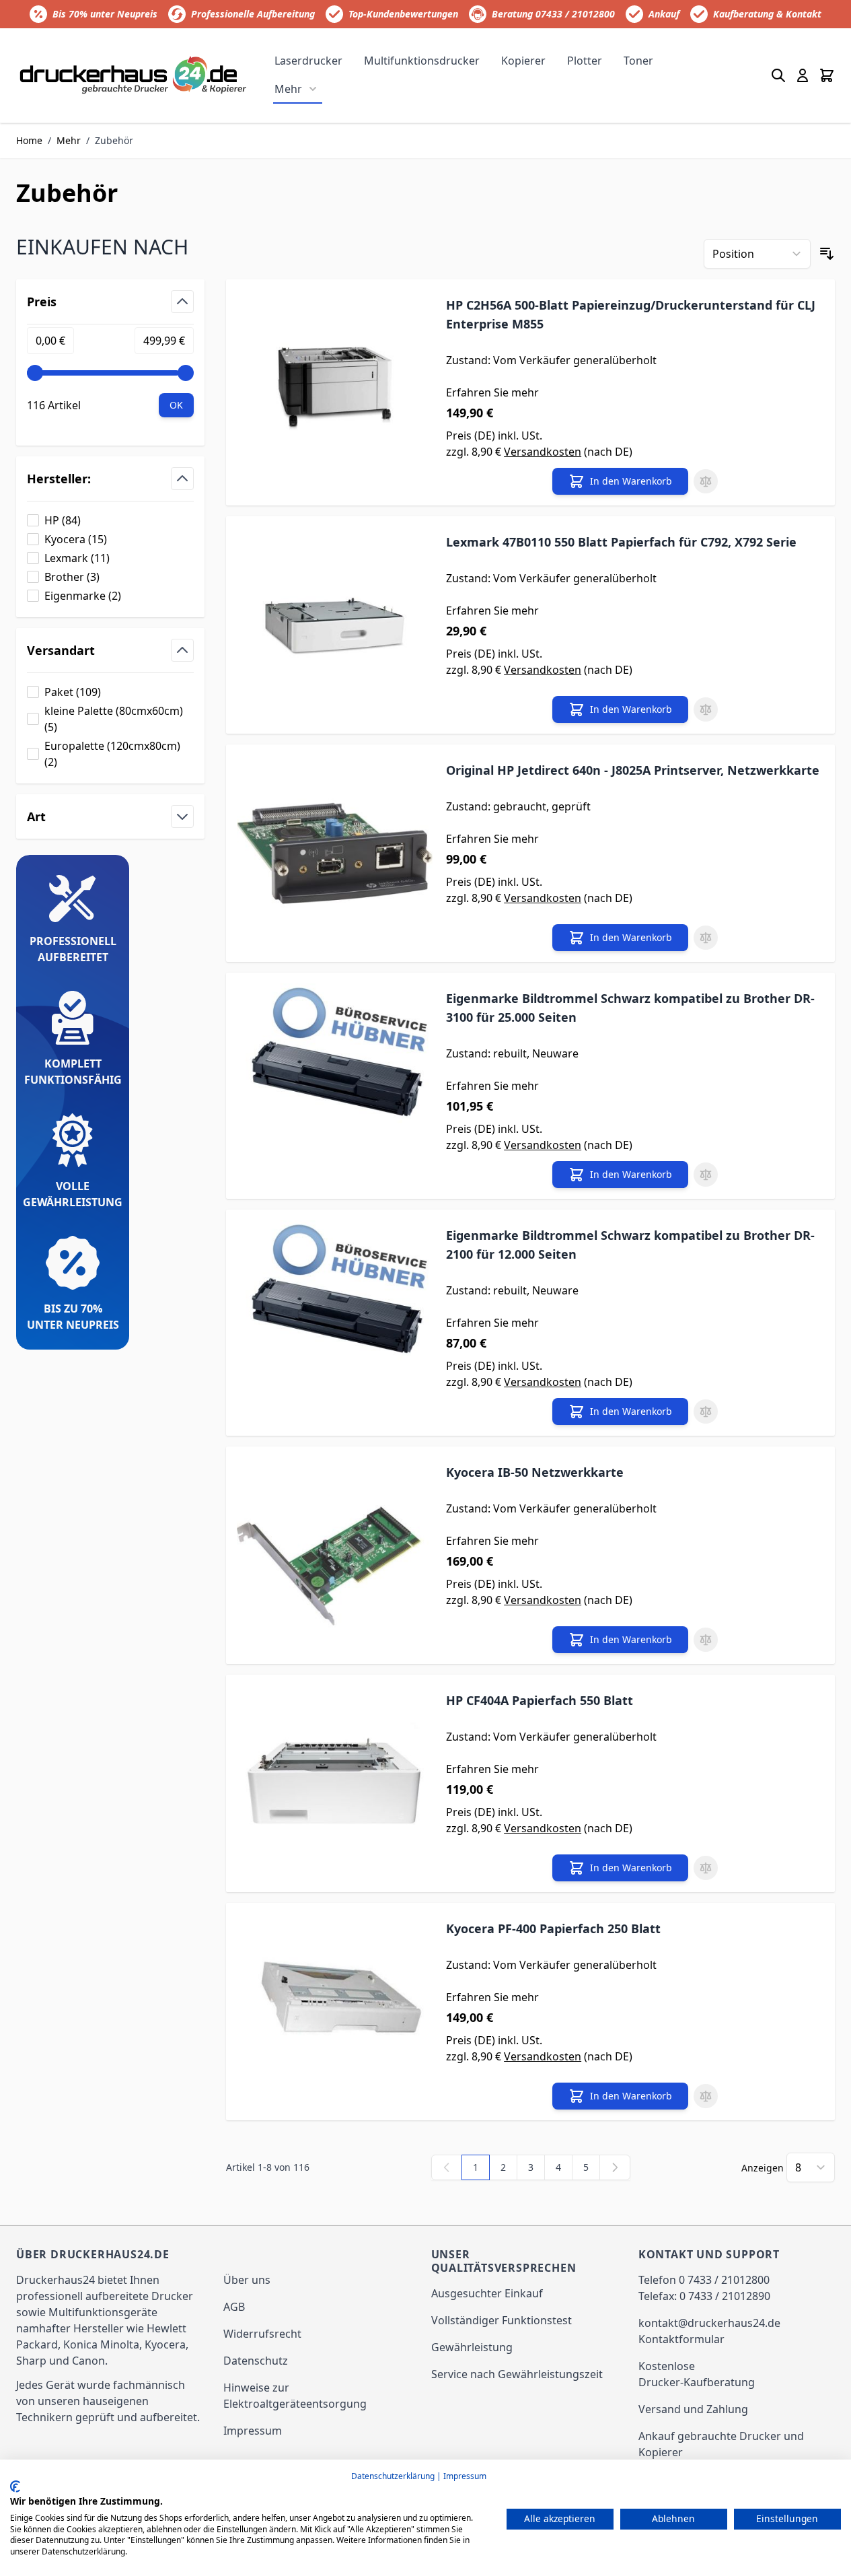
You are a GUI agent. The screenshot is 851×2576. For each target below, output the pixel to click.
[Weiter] (615, 2167)
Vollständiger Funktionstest (502, 2320)
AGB (234, 2307)
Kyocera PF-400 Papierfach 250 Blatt (553, 1928)
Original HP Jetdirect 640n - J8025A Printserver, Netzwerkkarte (633, 770)
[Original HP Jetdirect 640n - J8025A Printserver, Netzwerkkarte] (335, 853)
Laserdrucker (308, 61)
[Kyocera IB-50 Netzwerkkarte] (335, 1555)
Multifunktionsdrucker (422, 61)
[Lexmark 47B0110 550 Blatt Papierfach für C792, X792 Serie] (335, 625)
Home (29, 140)
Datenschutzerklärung (393, 2476)
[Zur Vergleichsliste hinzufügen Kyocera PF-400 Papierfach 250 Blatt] (706, 2096)
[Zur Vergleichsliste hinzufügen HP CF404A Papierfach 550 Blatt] (706, 1868)
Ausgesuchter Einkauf (487, 2293)
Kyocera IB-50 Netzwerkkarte (535, 1472)
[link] (447, 2167)
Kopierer (523, 61)
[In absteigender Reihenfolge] (827, 254)
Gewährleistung (472, 2347)
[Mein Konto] (803, 75)
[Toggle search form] (778, 75)
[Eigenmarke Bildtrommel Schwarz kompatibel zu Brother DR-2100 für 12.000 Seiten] (335, 1323)
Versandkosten (543, 452)
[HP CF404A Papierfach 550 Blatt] (335, 1783)
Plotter (585, 61)
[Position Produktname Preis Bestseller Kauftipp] (757, 254)
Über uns (247, 2280)
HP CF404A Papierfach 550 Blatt (540, 1700)
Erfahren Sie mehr (492, 392)
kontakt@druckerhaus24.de (709, 2323)
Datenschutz (256, 2361)
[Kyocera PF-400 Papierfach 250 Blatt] (335, 2012)
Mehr (288, 89)
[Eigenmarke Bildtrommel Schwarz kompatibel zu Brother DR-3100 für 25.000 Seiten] (335, 1086)
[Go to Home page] (134, 76)
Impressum (253, 2431)
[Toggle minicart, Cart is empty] (827, 75)
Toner (638, 61)
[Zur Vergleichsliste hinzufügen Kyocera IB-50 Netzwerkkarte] (706, 1640)
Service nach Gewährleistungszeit (517, 2374)
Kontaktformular (681, 2339)
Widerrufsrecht (262, 2334)
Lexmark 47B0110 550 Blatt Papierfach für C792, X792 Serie (621, 542)
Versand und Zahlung (693, 2409)
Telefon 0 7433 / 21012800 (704, 2280)
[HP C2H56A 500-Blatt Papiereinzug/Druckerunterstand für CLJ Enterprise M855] (335, 392)
